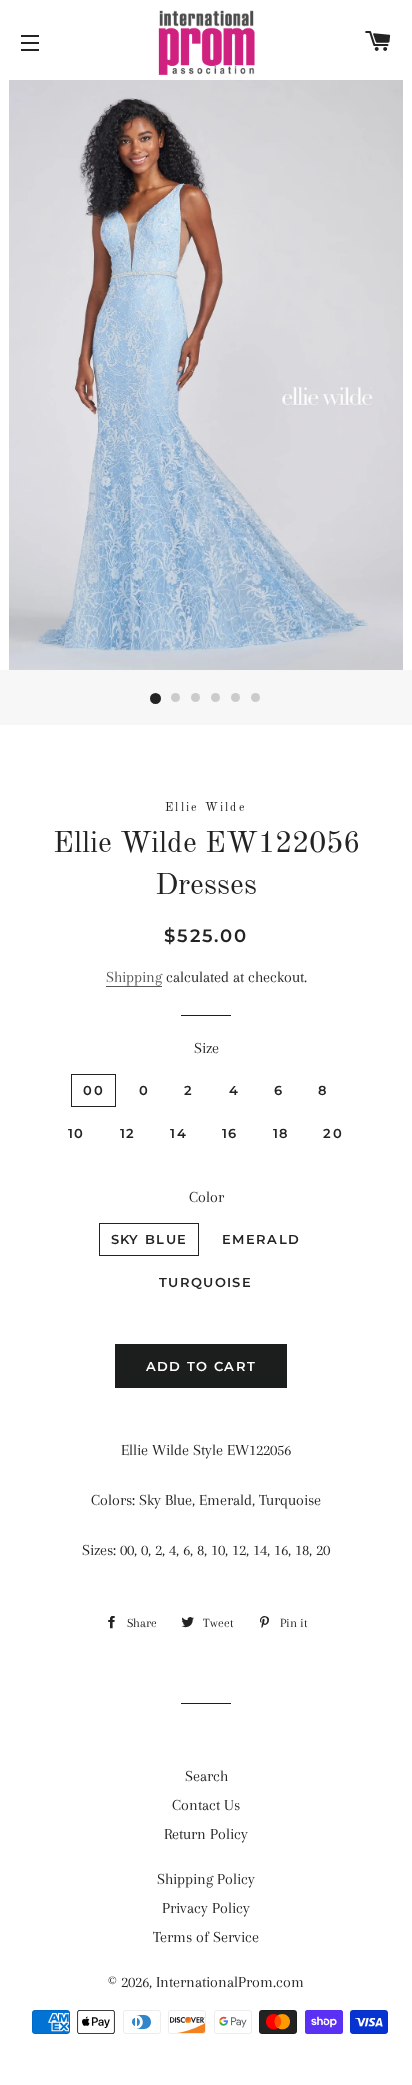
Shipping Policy (206, 1879)
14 (178, 1133)
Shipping (134, 977)
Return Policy (206, 1834)
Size (206, 1048)
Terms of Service (206, 1937)
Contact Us (206, 1805)
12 (128, 1133)
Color (206, 1197)
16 (230, 1133)
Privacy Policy (206, 1908)
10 (76, 1133)
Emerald (261, 1239)
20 (333, 1133)
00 (93, 1090)
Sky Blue (149, 1239)
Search (206, 1776)
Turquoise (205, 1282)
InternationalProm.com (230, 1982)
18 (281, 1133)
